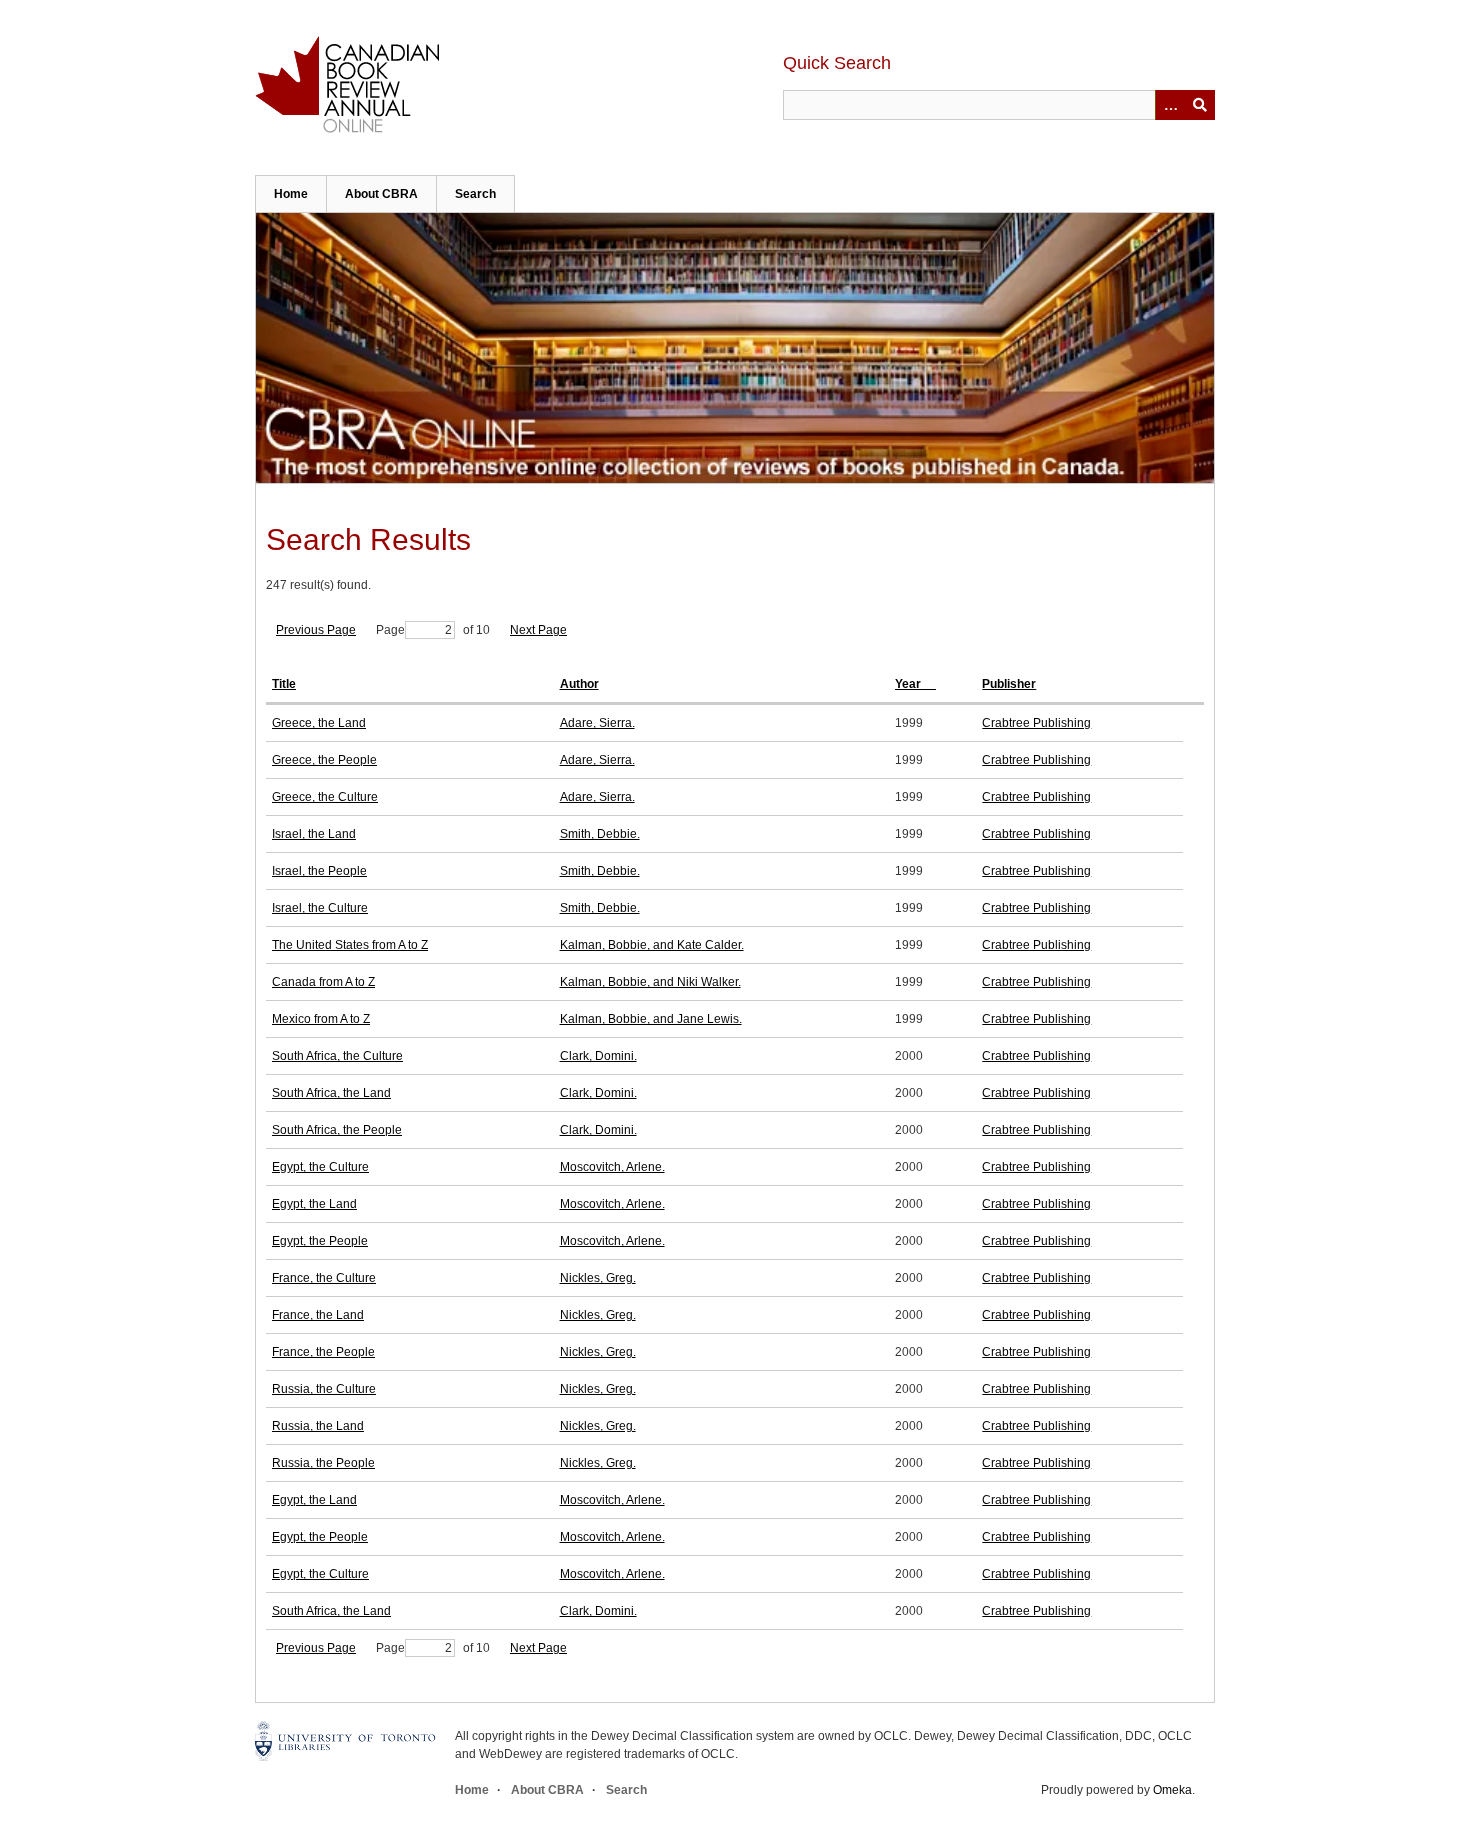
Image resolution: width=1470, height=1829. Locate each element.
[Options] (1170, 105)
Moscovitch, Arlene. (612, 1167)
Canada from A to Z (323, 982)
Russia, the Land (318, 1426)
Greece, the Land (319, 723)
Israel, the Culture (320, 908)
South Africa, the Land (331, 1093)
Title (284, 684)
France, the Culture (324, 1278)
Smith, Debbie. (600, 834)
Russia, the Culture (324, 1389)
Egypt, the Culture (320, 1167)
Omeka (1172, 1790)
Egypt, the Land (314, 1204)
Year (909, 684)
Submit (1200, 105)
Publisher (1009, 684)
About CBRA (381, 194)
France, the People (323, 1352)
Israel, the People (319, 871)
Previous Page (316, 630)
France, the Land (318, 1315)
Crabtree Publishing (1036, 723)
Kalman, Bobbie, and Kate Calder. (652, 945)
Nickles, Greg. (598, 1278)
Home (291, 194)
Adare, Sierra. (597, 723)
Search (475, 194)
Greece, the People (324, 760)
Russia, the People (323, 1463)
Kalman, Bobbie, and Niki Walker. (650, 982)
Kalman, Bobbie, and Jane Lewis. (651, 1019)
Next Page (538, 630)
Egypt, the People (320, 1241)
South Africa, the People (337, 1130)
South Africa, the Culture (337, 1056)
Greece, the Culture (325, 797)
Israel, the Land (314, 834)
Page (390, 630)
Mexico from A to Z (321, 1019)
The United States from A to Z (350, 945)
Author (579, 684)
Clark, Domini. (598, 1056)
